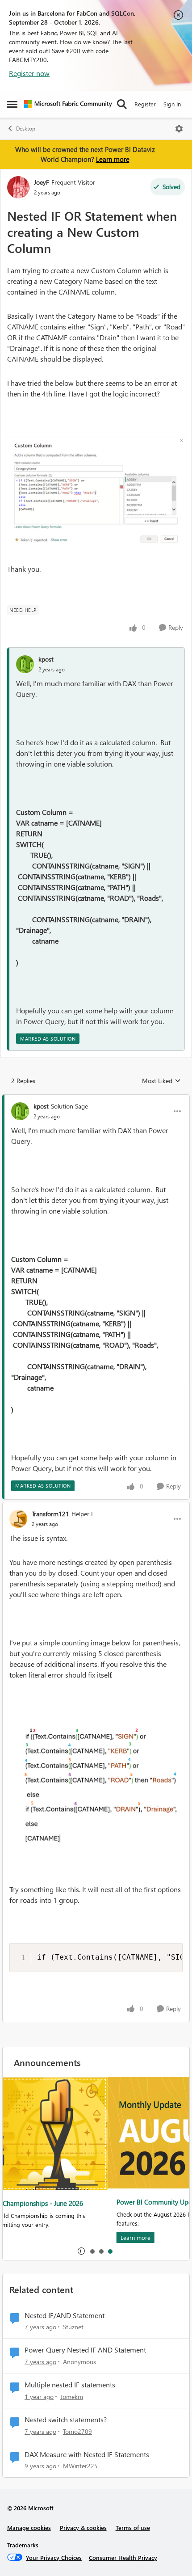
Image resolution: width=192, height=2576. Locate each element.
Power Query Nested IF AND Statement (85, 2350)
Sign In (172, 104)
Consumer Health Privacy (123, 2557)
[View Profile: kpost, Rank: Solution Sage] (20, 1111)
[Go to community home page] (68, 104)
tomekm (72, 2397)
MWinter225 (80, 2466)
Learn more (113, 159)
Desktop (26, 129)
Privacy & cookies (83, 2528)
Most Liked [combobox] (161, 1081)
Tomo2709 (77, 2431)
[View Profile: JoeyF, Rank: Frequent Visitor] (18, 187)
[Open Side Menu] (12, 104)
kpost (46, 659)
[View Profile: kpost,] (25, 664)
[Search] (122, 104)
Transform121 (50, 1514)
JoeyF (42, 182)
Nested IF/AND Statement (65, 2315)
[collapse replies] (96, 1099)
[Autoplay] (81, 2251)
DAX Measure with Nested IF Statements (87, 2454)
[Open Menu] (179, 129)
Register (145, 104)
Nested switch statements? (66, 2420)
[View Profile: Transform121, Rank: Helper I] (18, 1519)
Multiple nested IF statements (70, 2385)
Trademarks (23, 2545)
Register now (29, 73)
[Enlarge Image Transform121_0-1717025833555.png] (96, 1782)
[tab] (92, 2251)
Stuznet (73, 2327)
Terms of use (133, 2528)
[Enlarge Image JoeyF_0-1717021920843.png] (96, 494)
